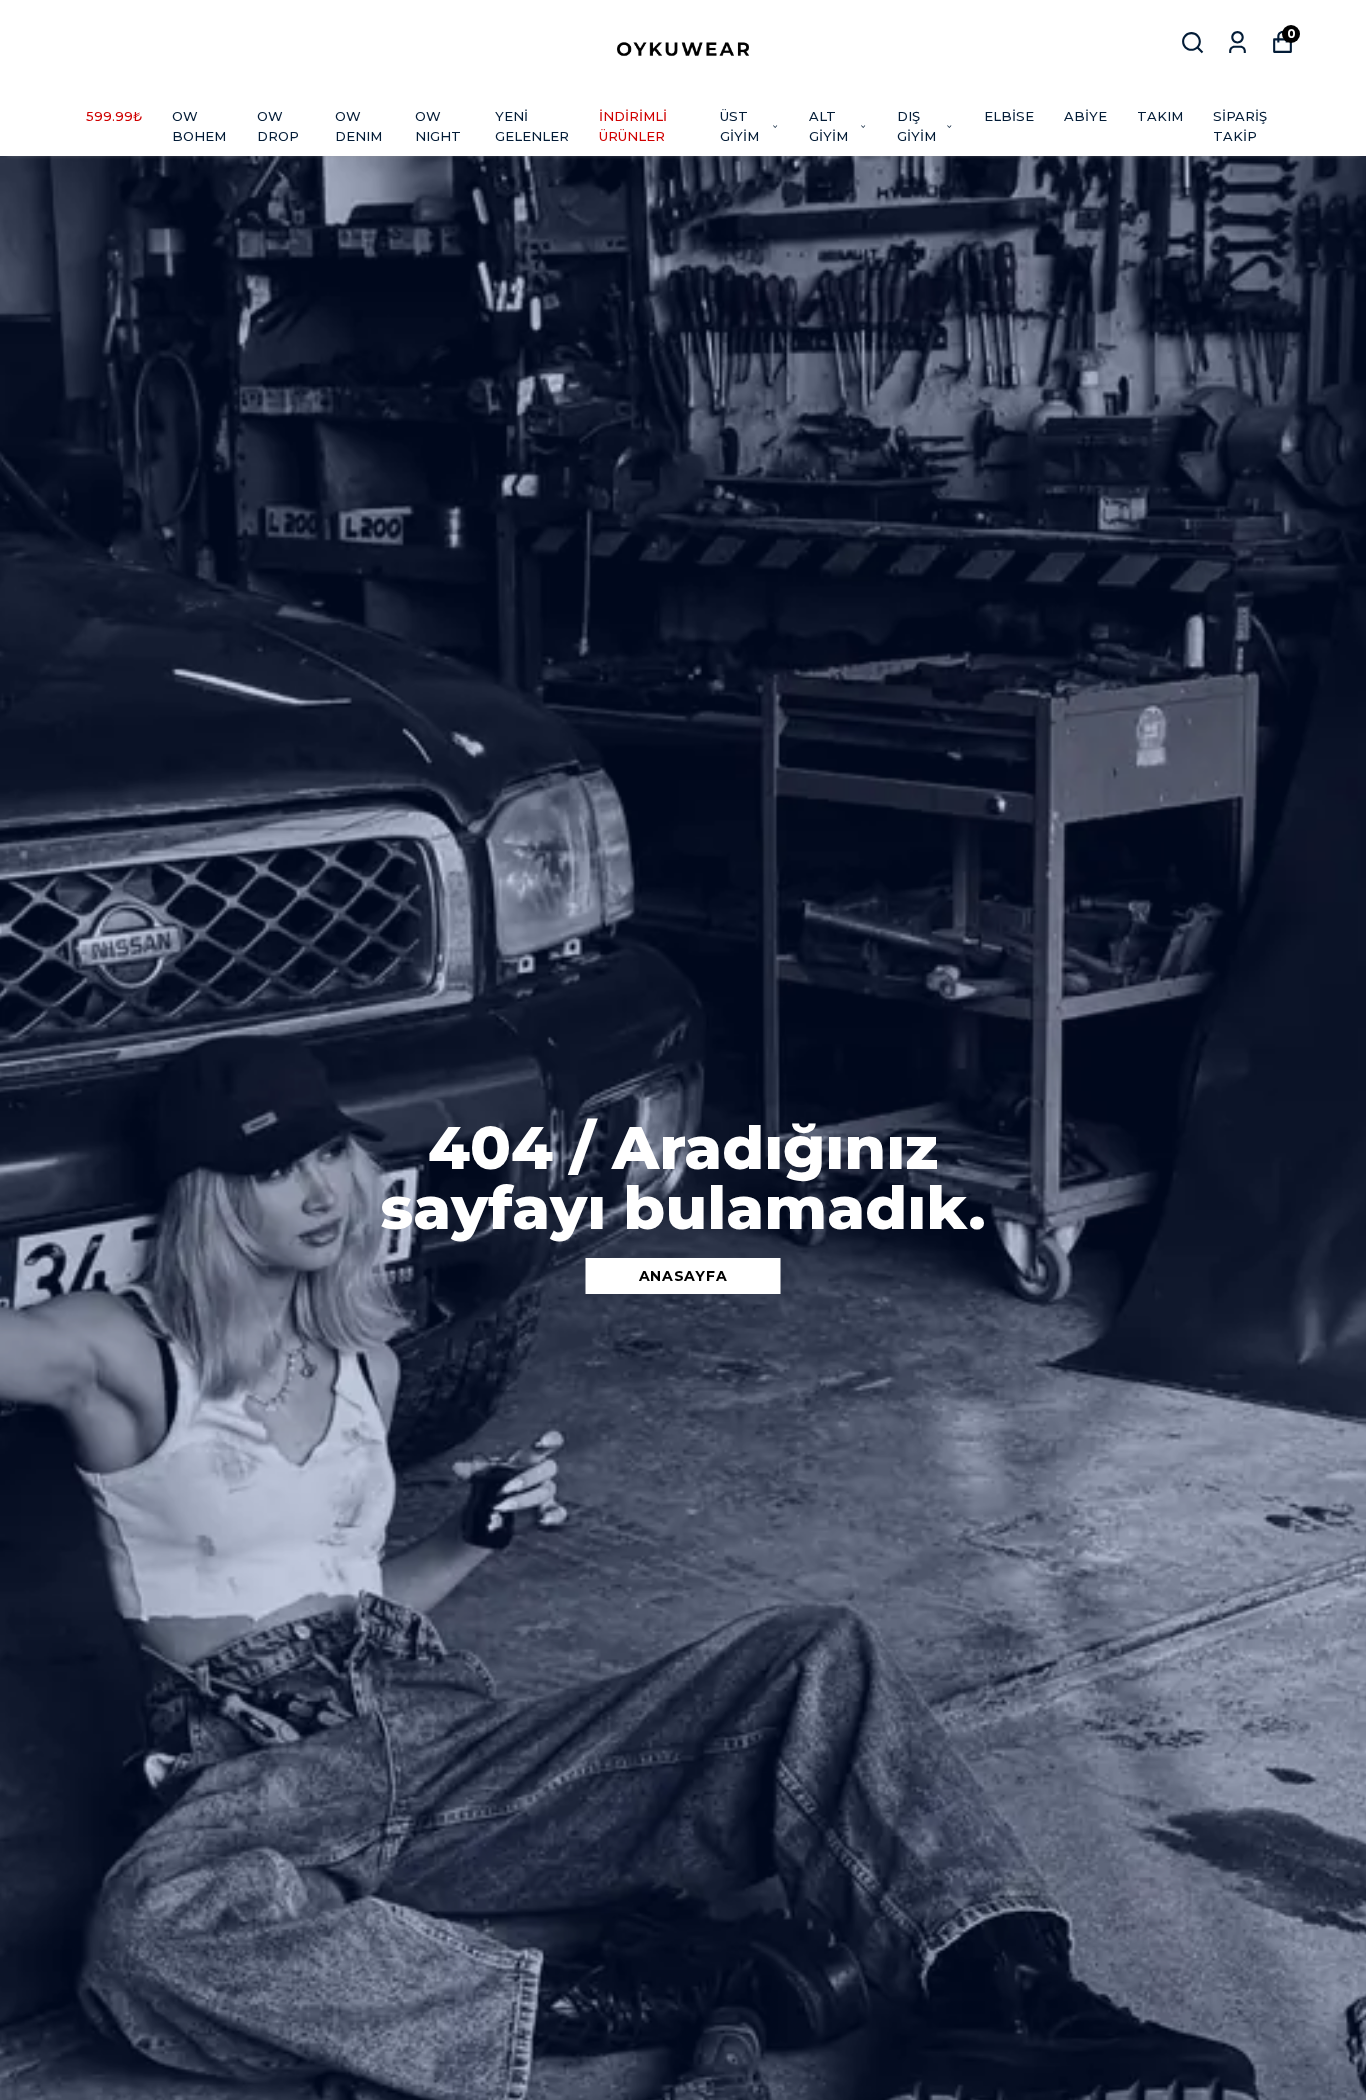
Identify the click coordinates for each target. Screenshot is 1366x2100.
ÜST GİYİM (739, 126)
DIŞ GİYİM (916, 126)
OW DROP (278, 126)
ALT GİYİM (828, 126)
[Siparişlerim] (1237, 42)
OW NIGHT (438, 126)
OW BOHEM (199, 126)
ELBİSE (1009, 116)
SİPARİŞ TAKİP (1240, 126)
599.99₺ (114, 116)
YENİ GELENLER (532, 126)
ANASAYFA (683, 1276)
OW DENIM (358, 126)
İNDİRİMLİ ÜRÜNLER (633, 126)
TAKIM (1160, 116)
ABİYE (1085, 116)
